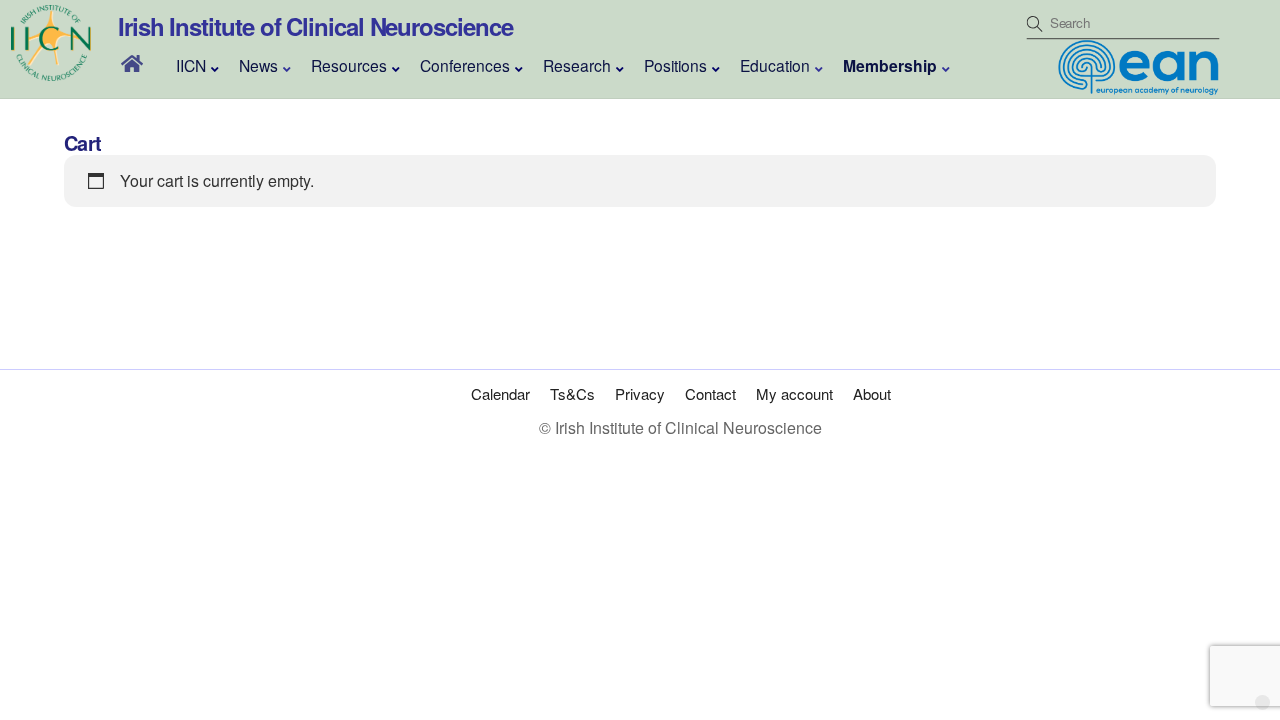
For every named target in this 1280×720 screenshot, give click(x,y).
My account (794, 393)
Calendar (500, 393)
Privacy (640, 393)
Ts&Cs (572, 393)
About (872, 393)
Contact (710, 393)
